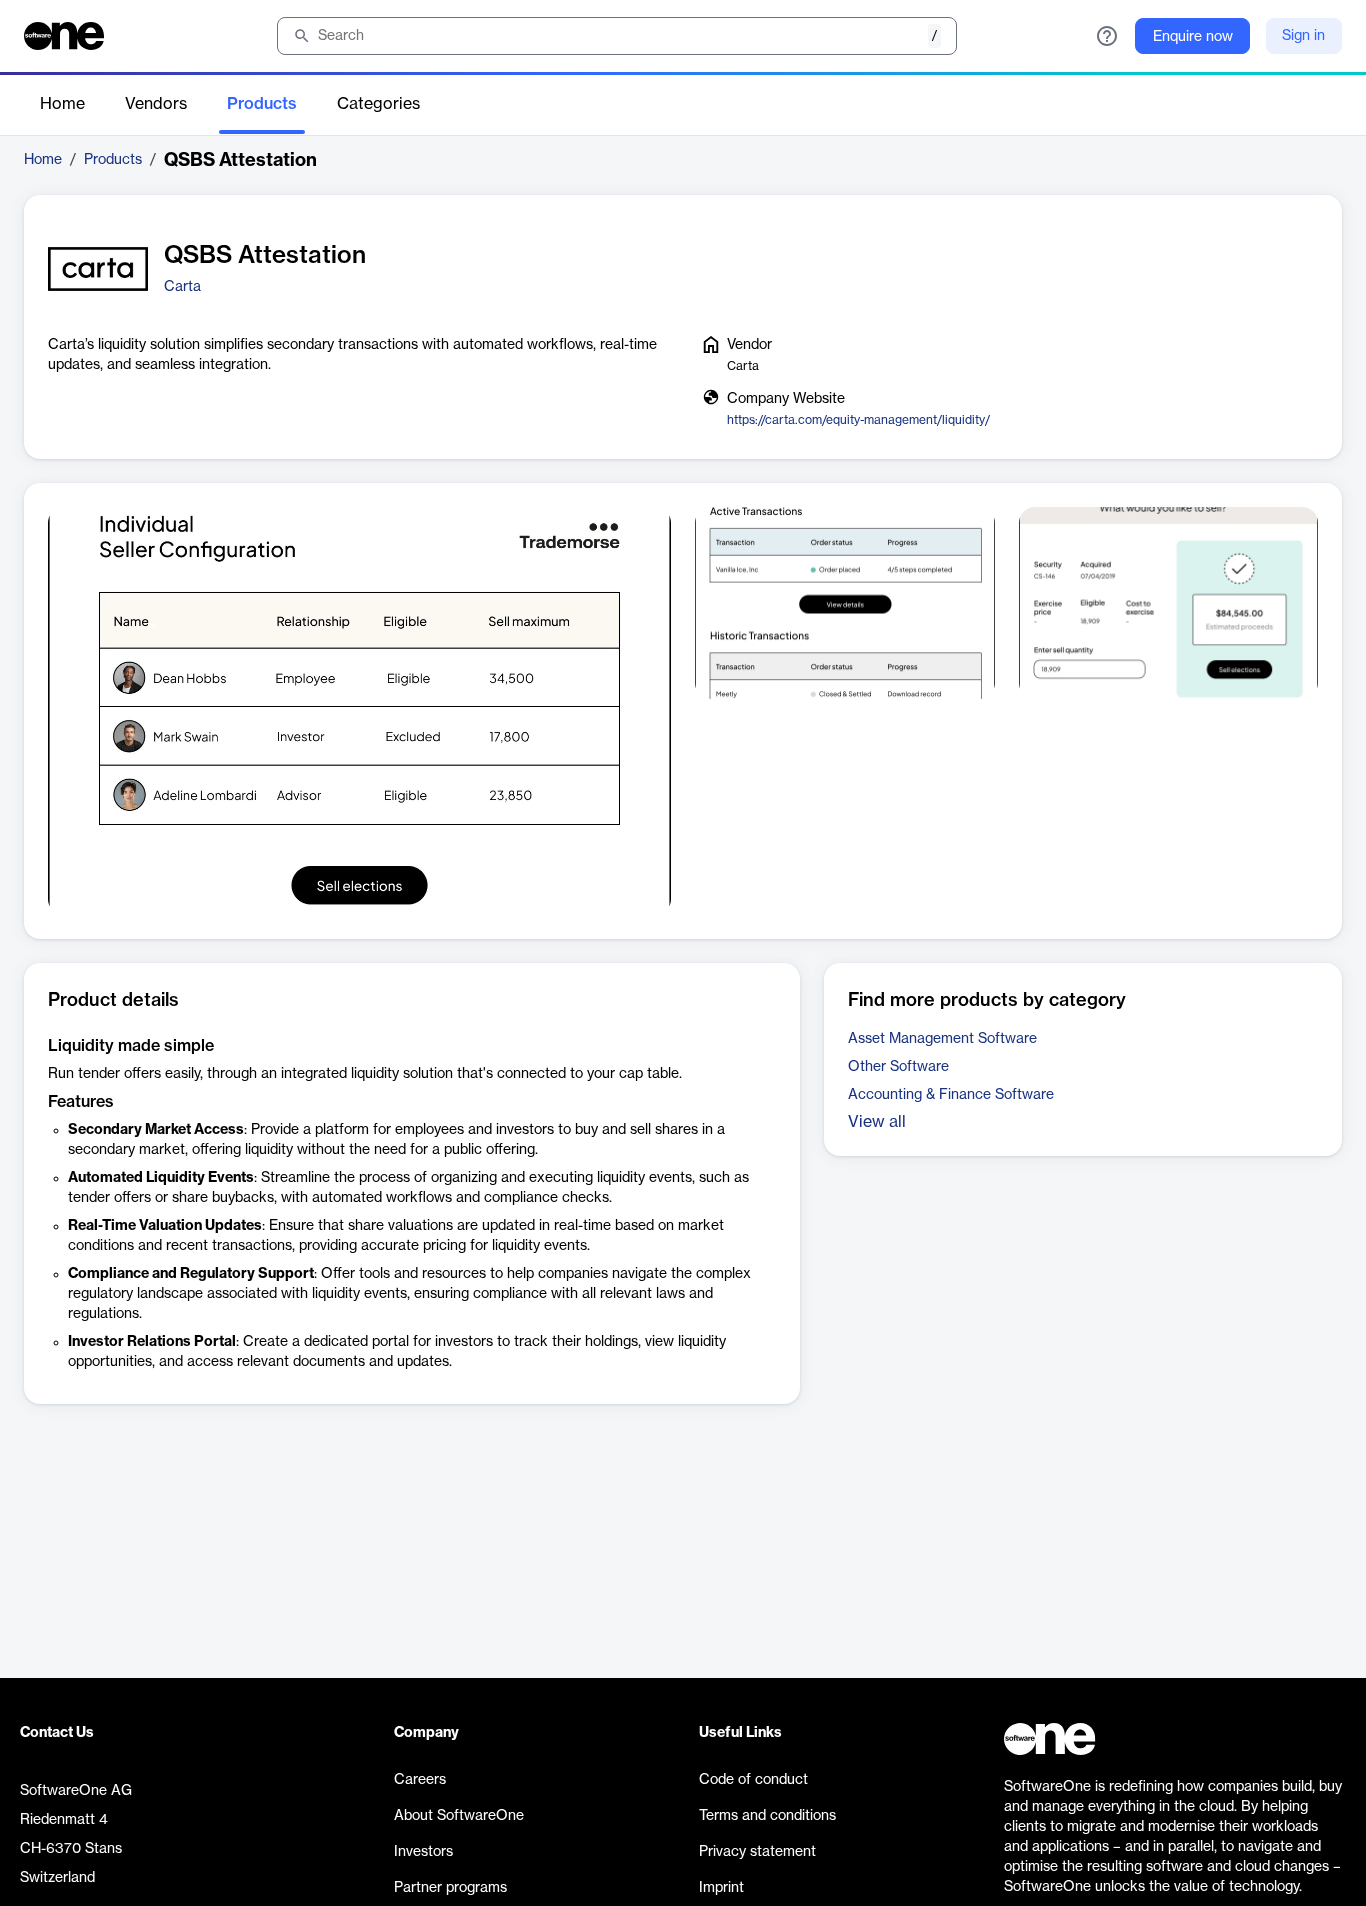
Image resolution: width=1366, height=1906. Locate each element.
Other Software (898, 1067)
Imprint (721, 1888)
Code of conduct (753, 1780)
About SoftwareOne (459, 1816)
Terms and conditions (767, 1816)
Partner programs (450, 1888)
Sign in (1303, 36)
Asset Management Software (942, 1039)
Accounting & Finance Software (951, 1095)
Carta (182, 287)
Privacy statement (757, 1852)
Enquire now (1193, 37)
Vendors (156, 104)
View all (877, 1122)
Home (62, 104)
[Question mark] (1107, 36)
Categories (378, 104)
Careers (420, 1780)
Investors (423, 1852)
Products (262, 104)
